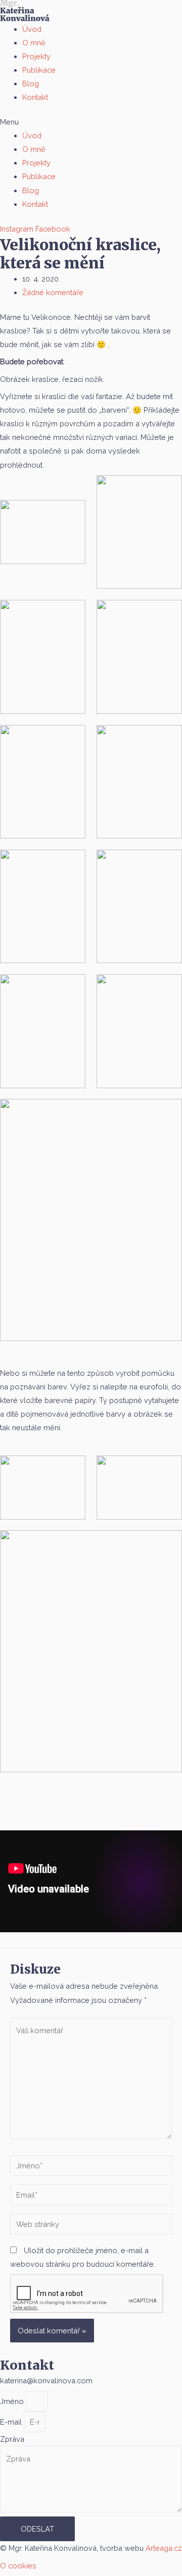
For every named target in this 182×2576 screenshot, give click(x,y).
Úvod (32, 29)
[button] (91, 122)
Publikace (39, 70)
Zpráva (12, 2439)
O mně (34, 43)
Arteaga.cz (164, 2548)
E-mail (12, 2422)
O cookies (18, 2566)
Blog (31, 83)
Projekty (36, 56)
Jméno (13, 2401)
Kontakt (35, 97)
